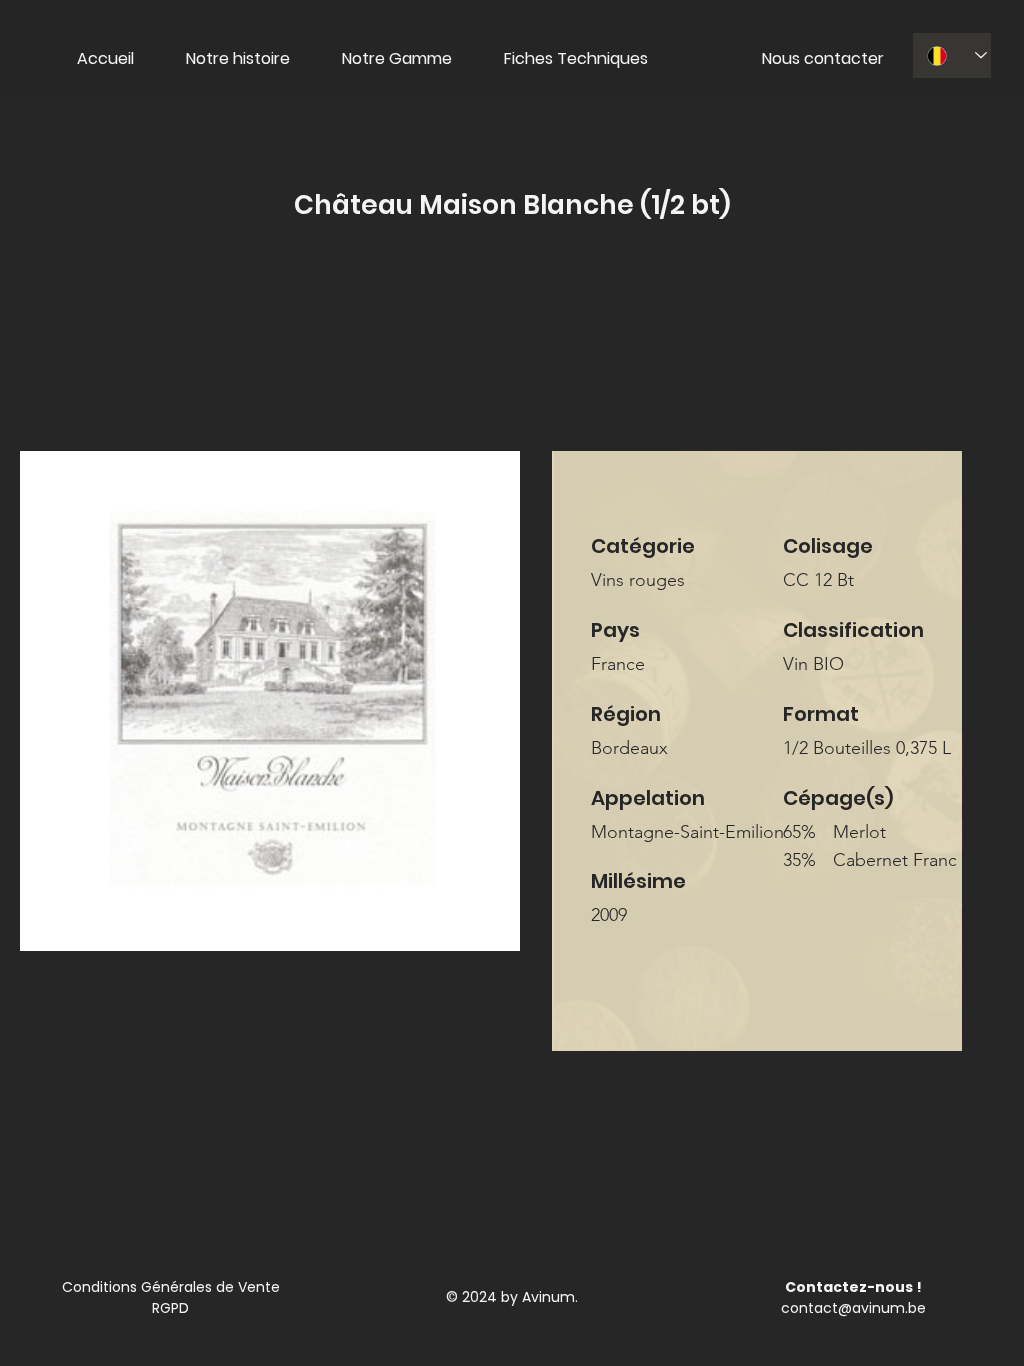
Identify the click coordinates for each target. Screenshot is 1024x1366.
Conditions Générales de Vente (171, 1287)
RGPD (170, 1308)
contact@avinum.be (853, 1308)
